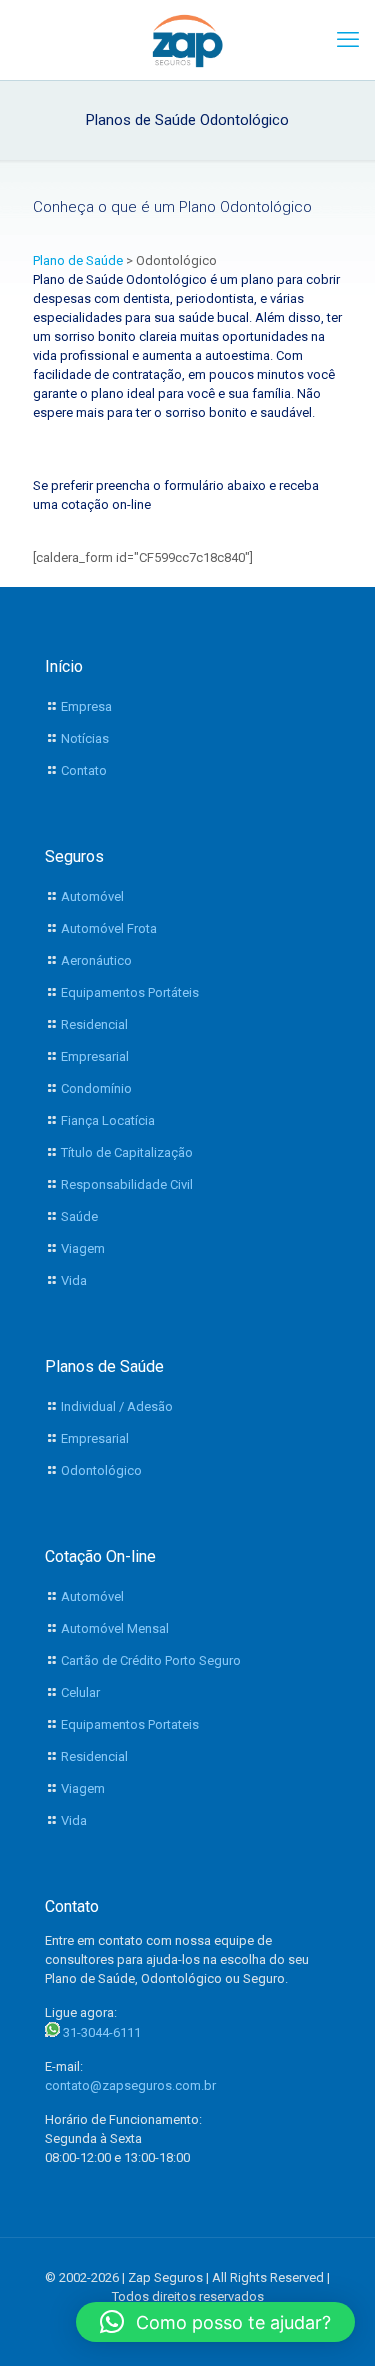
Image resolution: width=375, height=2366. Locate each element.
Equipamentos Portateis (130, 1724)
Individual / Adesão (117, 1406)
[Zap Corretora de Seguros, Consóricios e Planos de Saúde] (187, 40)
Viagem (83, 1248)
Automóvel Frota (109, 928)
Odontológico (101, 1470)
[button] (215, 2322)
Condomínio (96, 1088)
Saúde (79, 1216)
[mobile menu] (348, 40)
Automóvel (92, 896)
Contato (84, 770)
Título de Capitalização (127, 1152)
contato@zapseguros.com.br (130, 2085)
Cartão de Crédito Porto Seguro (151, 1660)
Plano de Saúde (78, 260)
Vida (74, 1280)
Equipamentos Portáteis (130, 992)
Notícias (85, 738)
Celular (80, 1692)
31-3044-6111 (102, 2032)
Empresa (86, 706)
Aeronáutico (96, 960)
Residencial (94, 1024)
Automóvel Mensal (115, 1628)
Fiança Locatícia (108, 1120)
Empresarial (95, 1056)
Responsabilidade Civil (127, 1184)
